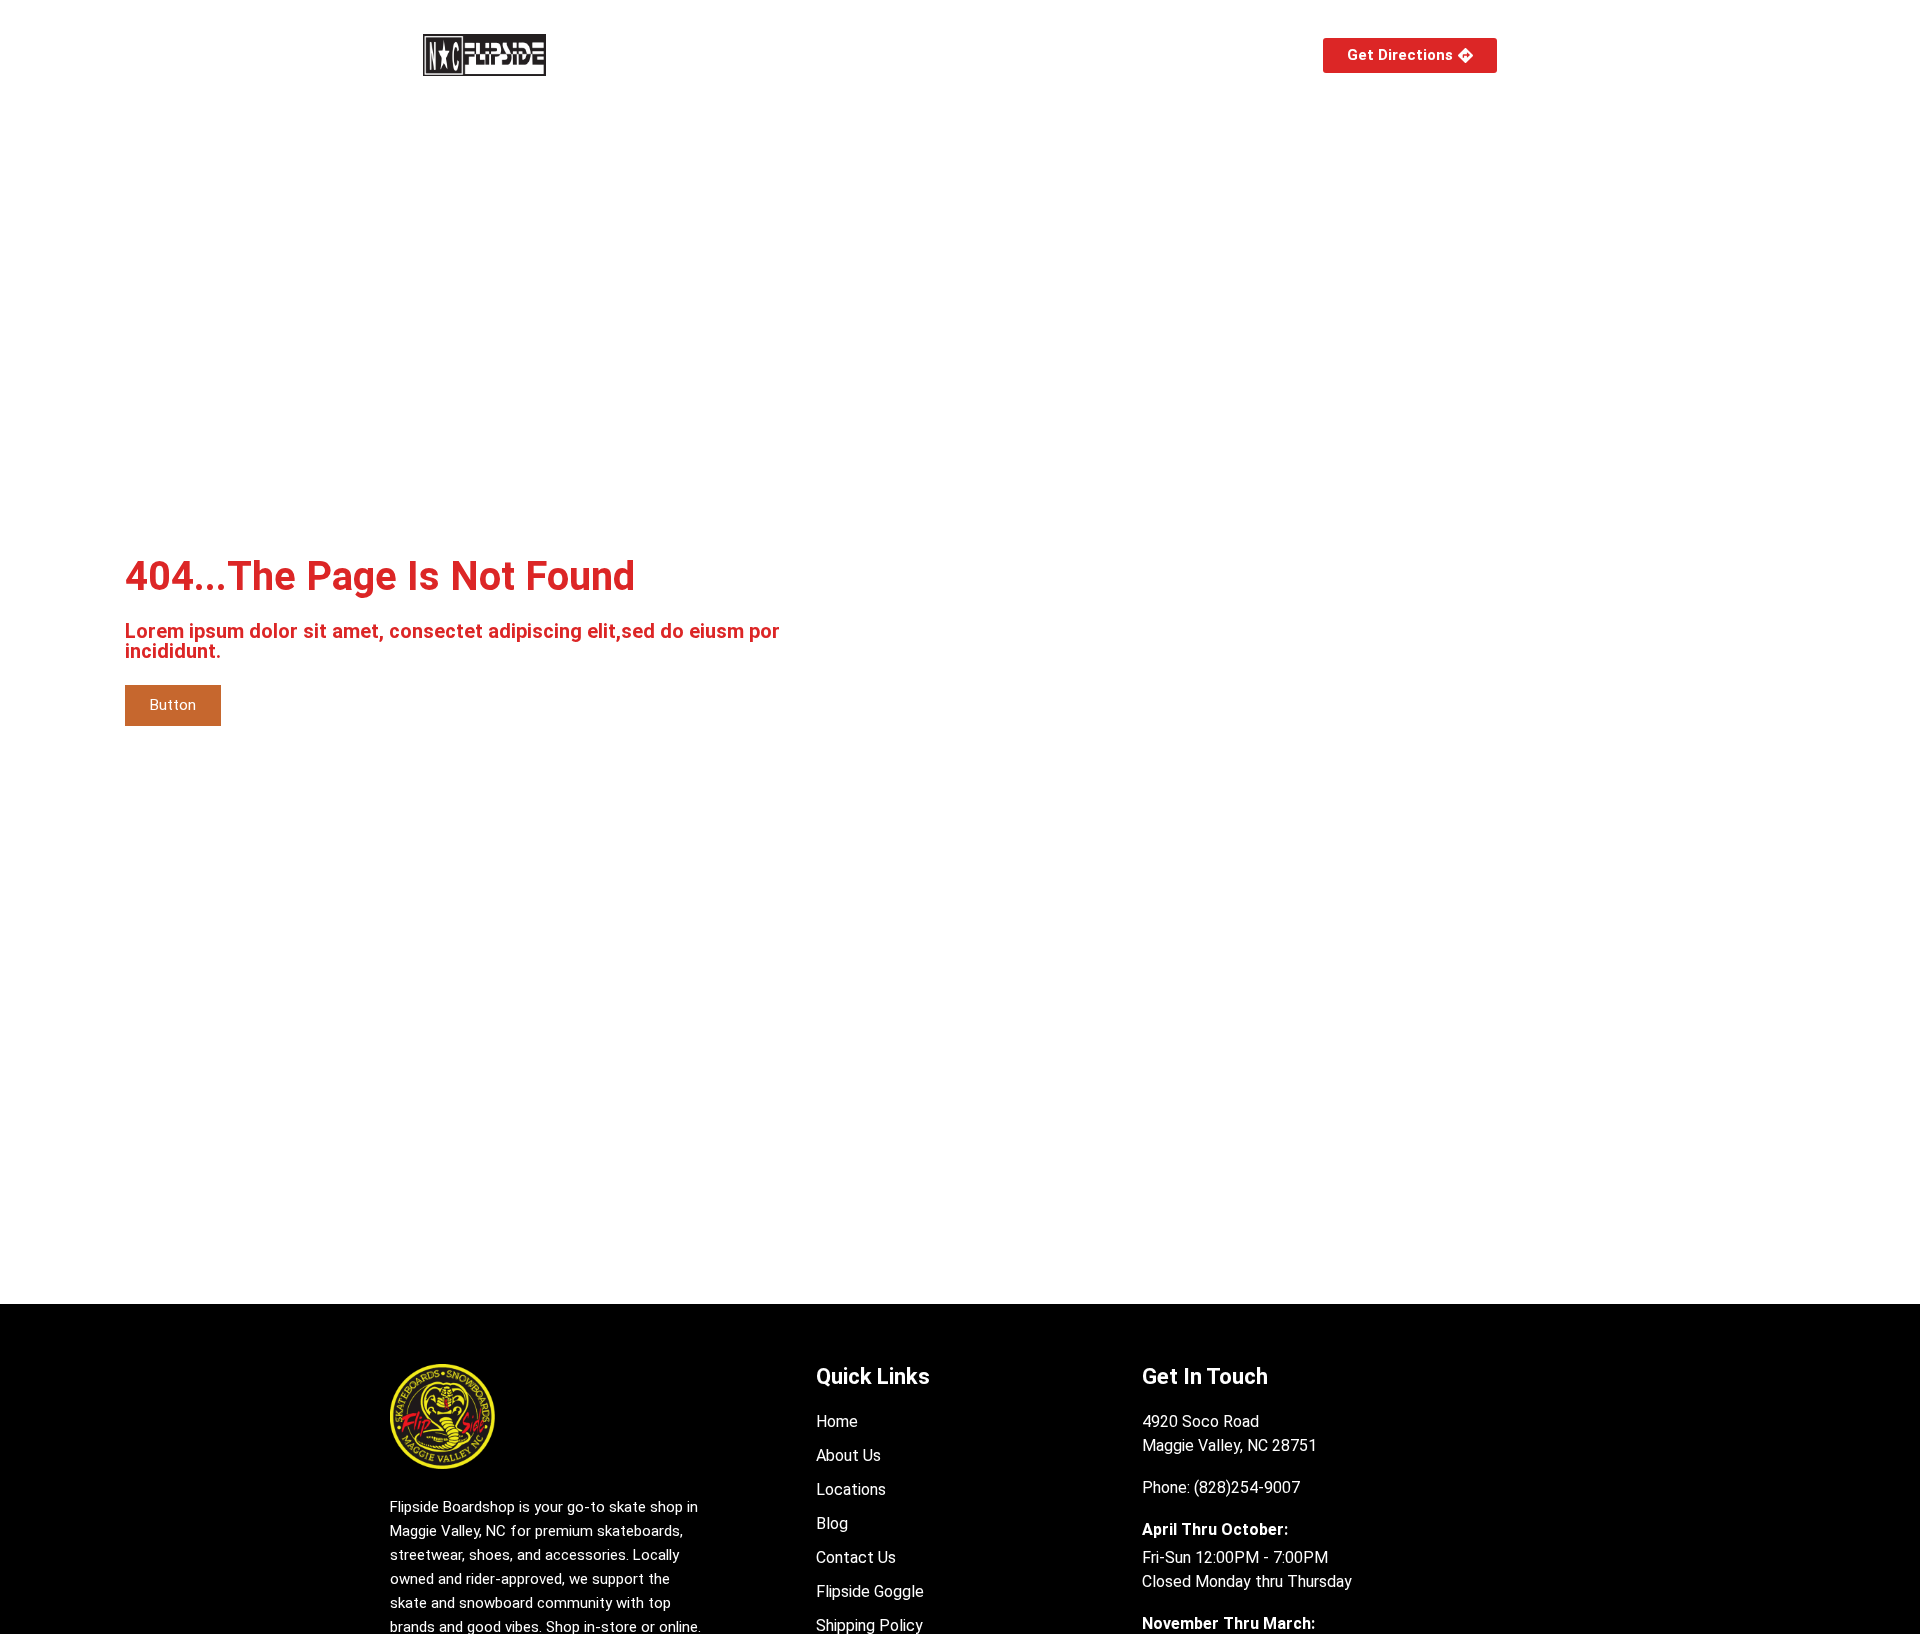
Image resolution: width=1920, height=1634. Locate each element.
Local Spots (864, 54)
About (733, 54)
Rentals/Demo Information (1067, 54)
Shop (628, 54)
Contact (1231, 54)
